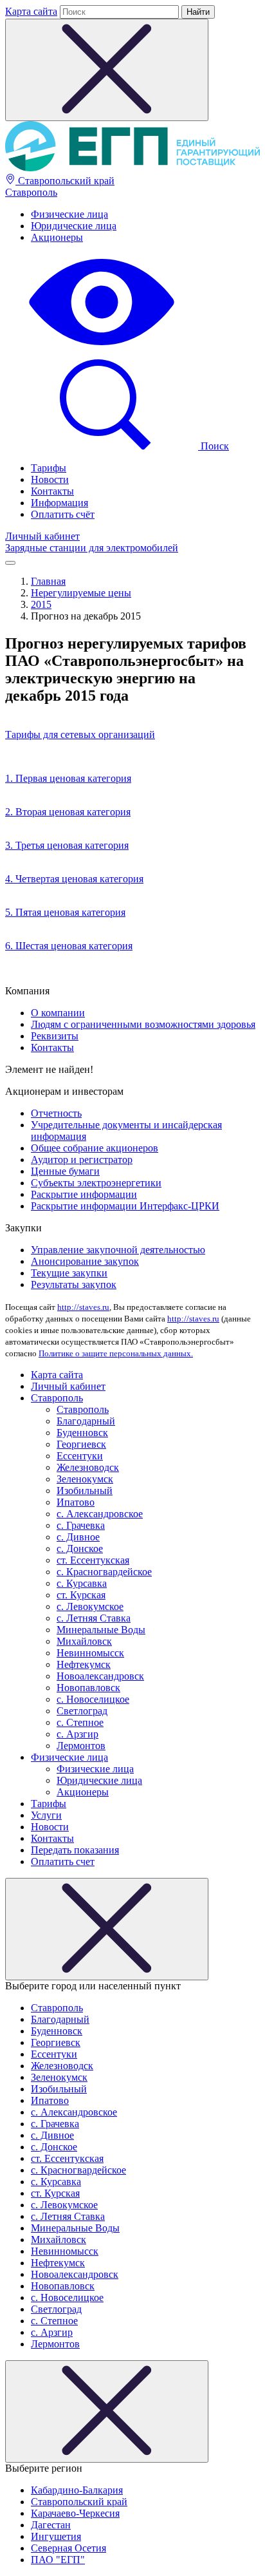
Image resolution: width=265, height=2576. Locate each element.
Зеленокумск (85, 1479)
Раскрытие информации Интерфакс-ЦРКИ (125, 1206)
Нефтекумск (84, 1664)
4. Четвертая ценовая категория (74, 879)
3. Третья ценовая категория (67, 845)
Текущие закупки (69, 1273)
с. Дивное (78, 1537)
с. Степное (80, 1722)
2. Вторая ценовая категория (68, 812)
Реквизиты (55, 1036)
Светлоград (82, 1711)
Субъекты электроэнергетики (96, 1183)
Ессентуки (80, 1456)
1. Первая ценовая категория (68, 778)
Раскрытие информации (84, 1194)
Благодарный (86, 1421)
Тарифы (49, 468)
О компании (58, 1013)
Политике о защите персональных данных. (116, 1353)
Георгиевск (81, 1444)
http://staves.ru (83, 1307)
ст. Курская (81, 1595)
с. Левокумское (90, 1606)
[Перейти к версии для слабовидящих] (102, 347)
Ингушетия (56, 2536)
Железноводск (88, 1467)
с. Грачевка (81, 1525)
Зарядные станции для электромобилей (92, 548)
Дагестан (51, 2525)
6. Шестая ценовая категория (69, 946)
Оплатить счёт (63, 514)
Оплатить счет (63, 1861)
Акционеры (57, 237)
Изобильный (85, 1491)
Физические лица (69, 214)
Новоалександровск (100, 1676)
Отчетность (56, 1113)
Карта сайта (31, 11)
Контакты (52, 491)
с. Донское (80, 1548)
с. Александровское (100, 1514)
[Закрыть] (107, 1929)
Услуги (46, 1815)
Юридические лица (74, 226)
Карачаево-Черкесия (75, 2513)
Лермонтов (81, 1746)
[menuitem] (145, 214)
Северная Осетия (69, 2548)
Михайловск (84, 1641)
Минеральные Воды (101, 1630)
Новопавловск (88, 1688)
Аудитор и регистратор (82, 1160)
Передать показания (75, 1850)
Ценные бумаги (65, 1171)
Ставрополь (31, 192)
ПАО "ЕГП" (58, 2560)
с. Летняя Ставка (94, 1618)
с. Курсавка (82, 1583)
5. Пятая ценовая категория (65, 912)
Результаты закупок (74, 1284)
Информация (59, 503)
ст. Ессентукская (93, 1560)
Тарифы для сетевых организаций (80, 734)
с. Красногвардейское (104, 1572)
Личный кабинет (42, 536)
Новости (50, 479)
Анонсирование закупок (85, 1261)
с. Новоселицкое (93, 1699)
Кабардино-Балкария (77, 2490)
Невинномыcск (90, 1653)
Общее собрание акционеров (95, 1148)
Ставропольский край (65, 181)
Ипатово (76, 1502)
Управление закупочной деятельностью (118, 1250)
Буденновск (82, 1433)
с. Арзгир (78, 1734)
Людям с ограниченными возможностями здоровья (143, 1024)
